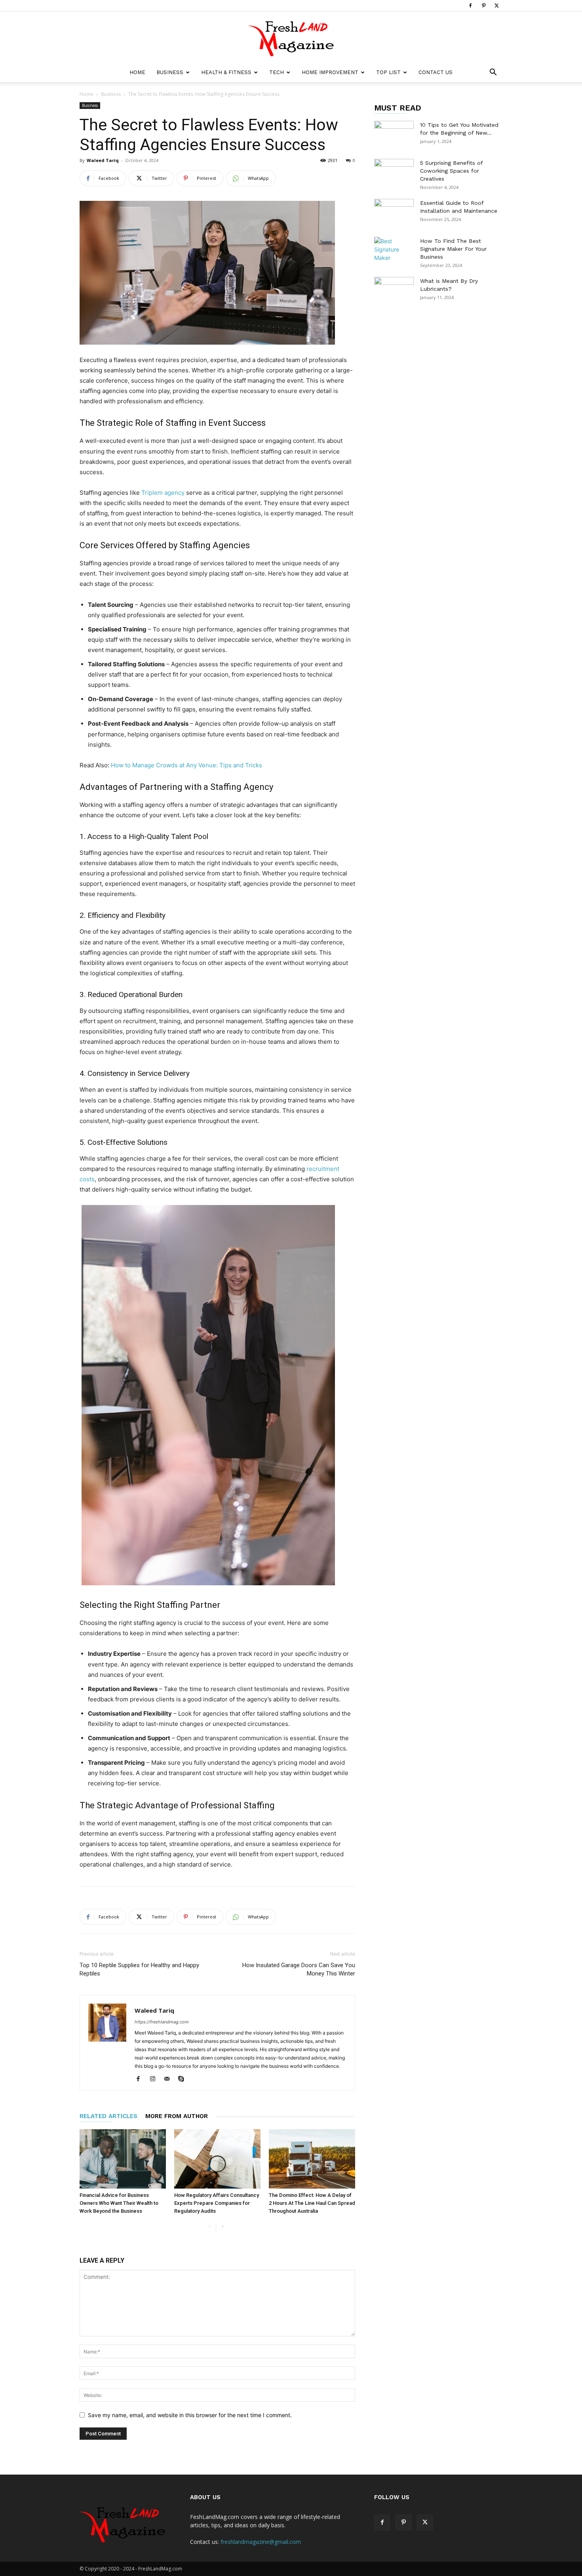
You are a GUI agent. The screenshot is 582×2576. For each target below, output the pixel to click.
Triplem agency (163, 493)
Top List (388, 72)
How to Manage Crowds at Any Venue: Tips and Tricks (186, 765)
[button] (493, 73)
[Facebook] (470, 6)
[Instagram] (155, 2079)
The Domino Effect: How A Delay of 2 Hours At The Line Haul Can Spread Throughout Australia (312, 2203)
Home (137, 72)
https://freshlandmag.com (162, 2022)
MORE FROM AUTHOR (177, 2116)
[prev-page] (210, 2227)
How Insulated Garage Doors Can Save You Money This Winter (299, 1969)
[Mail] (170, 2079)
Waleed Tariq (103, 160)
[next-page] (222, 2227)
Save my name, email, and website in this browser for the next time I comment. (190, 2415)
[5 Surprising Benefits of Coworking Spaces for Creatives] (394, 173)
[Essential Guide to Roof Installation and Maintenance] (394, 213)
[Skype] (184, 2079)
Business (170, 72)
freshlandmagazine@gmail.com (261, 2542)
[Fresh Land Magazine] (291, 38)
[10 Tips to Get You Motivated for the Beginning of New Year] (394, 135)
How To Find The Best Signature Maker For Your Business (453, 249)
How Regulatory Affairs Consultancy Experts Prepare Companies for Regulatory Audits (217, 2203)
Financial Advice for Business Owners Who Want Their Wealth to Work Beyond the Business (119, 2203)
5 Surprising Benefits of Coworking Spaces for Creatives (451, 171)
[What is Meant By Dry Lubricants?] (394, 291)
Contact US (436, 72)
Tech (277, 72)
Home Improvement (330, 72)
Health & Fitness (226, 72)
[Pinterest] (483, 6)
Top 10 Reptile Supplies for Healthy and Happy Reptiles (139, 1969)
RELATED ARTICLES (108, 2116)
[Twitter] (496, 6)
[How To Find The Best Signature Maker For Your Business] (394, 251)
